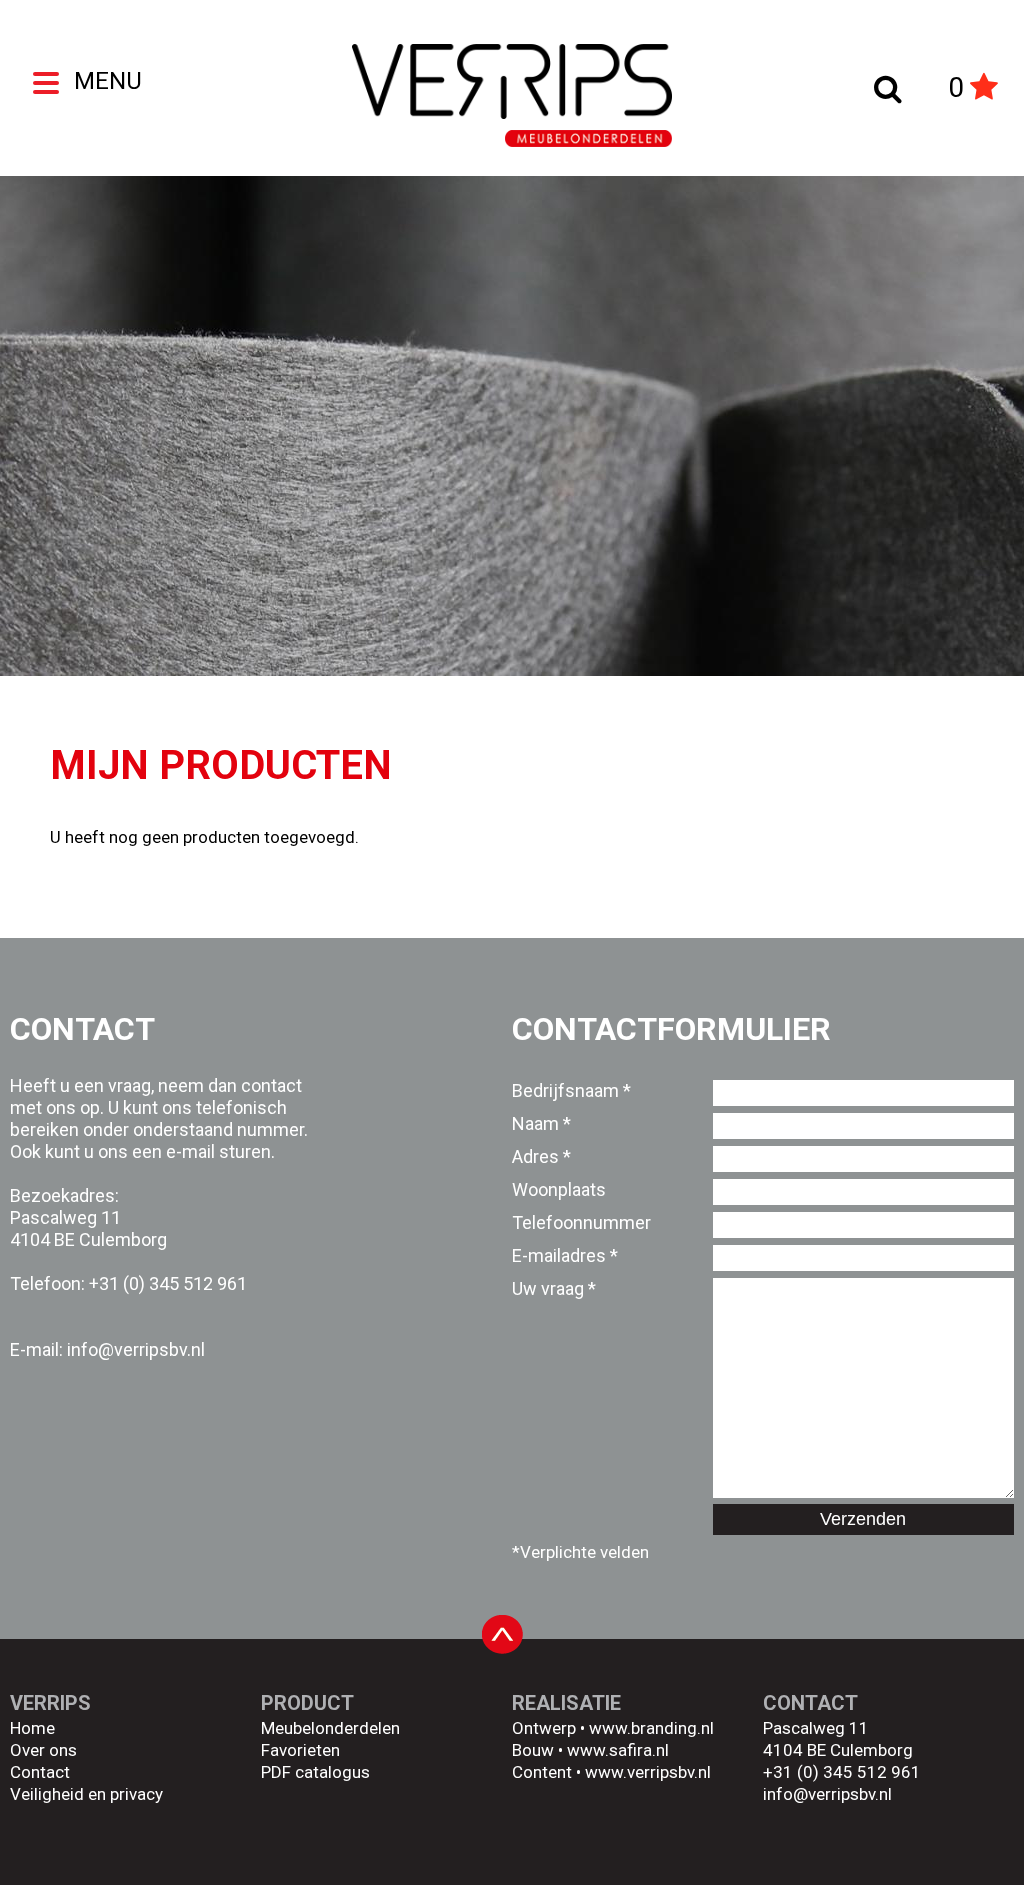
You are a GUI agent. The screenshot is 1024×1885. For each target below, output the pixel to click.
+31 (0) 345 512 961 (168, 1283)
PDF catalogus (315, 1772)
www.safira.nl (618, 1750)
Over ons (43, 1750)
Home (32, 1728)
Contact (40, 1772)
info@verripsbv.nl (827, 1794)
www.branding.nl (651, 1728)
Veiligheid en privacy (86, 1794)
